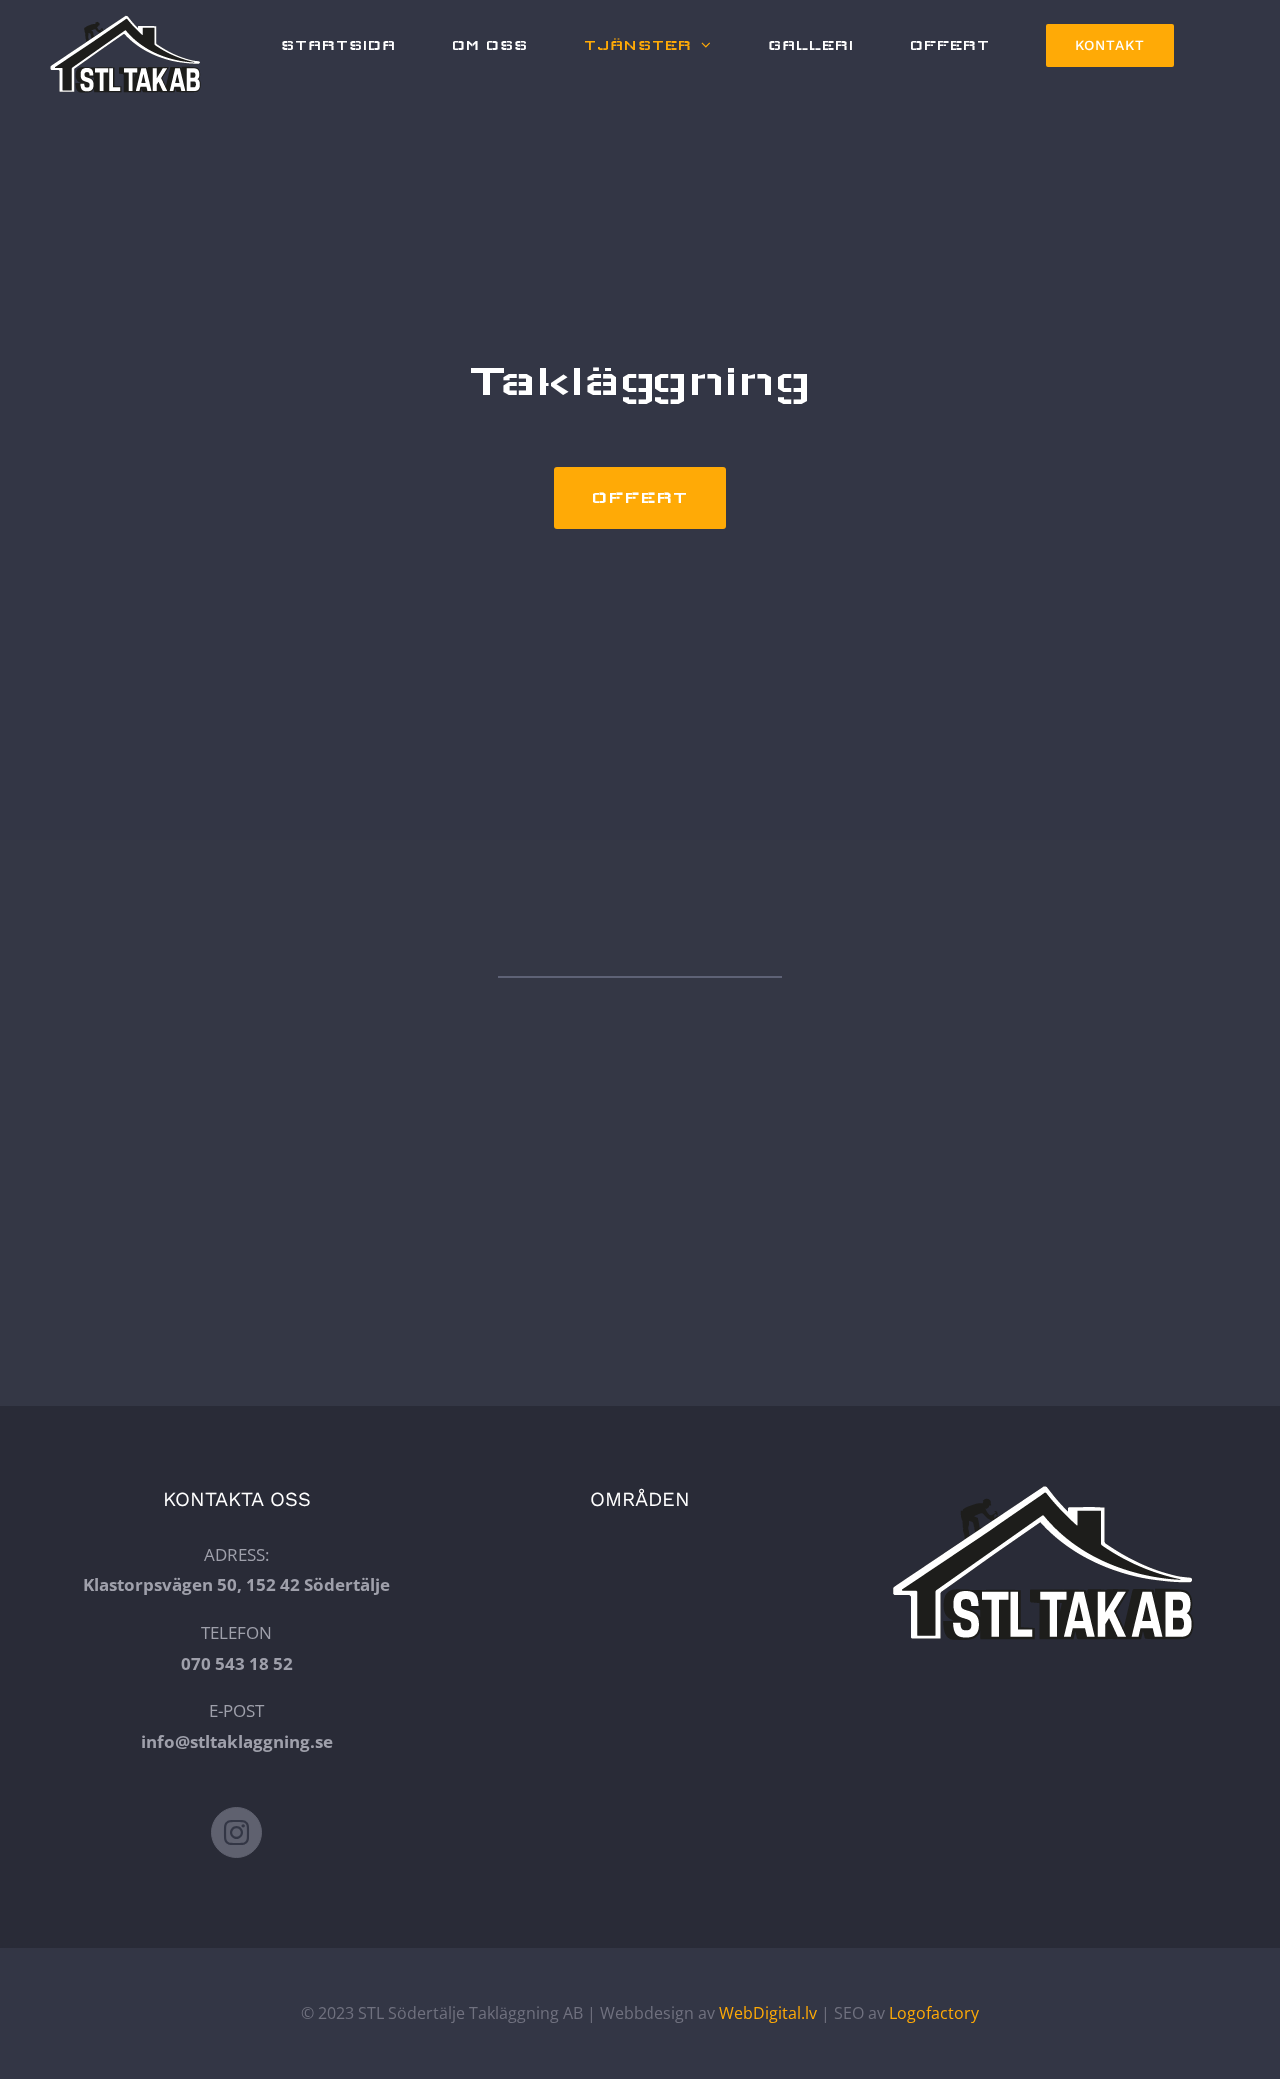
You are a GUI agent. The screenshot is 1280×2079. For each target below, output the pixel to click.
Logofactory (934, 2013)
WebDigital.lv (768, 2013)
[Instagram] (236, 1832)
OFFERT (640, 497)
